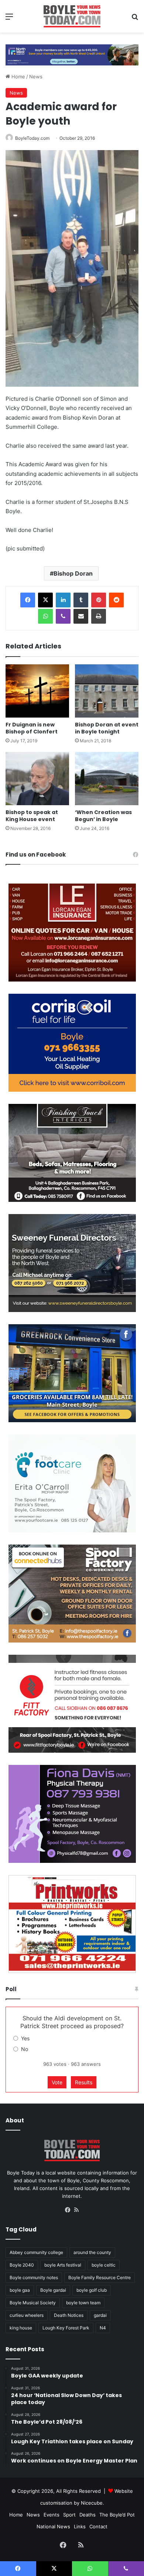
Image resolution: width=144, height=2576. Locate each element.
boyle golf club (92, 2290)
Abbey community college (36, 2252)
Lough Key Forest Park (66, 2328)
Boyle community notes (34, 2277)
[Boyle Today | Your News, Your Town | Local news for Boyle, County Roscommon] (72, 16)
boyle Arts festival (63, 2265)
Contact (98, 2526)
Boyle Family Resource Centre (100, 2277)
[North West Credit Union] (72, 52)
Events (52, 2515)
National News (53, 2526)
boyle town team (83, 2303)
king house (21, 2328)
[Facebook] (28, 600)
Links (80, 2526)
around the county (92, 2252)
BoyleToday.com (32, 138)
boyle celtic (104, 2265)
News (36, 77)
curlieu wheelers (27, 2315)
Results (84, 2082)
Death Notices (69, 2315)
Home (18, 77)
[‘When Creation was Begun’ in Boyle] (107, 779)
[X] (45, 600)
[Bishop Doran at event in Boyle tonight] (107, 691)
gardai (100, 2315)
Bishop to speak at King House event (32, 816)
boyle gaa (20, 2290)
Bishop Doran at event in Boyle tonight (107, 728)
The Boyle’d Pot (117, 2515)
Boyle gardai (53, 2290)
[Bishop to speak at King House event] (37, 779)
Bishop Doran (73, 573)
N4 (103, 2328)
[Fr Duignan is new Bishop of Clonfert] (37, 691)
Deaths (88, 2515)
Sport (69, 2515)
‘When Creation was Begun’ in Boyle (103, 816)
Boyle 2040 (22, 2265)
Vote (57, 2082)
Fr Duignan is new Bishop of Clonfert (32, 728)
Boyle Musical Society (33, 2303)
